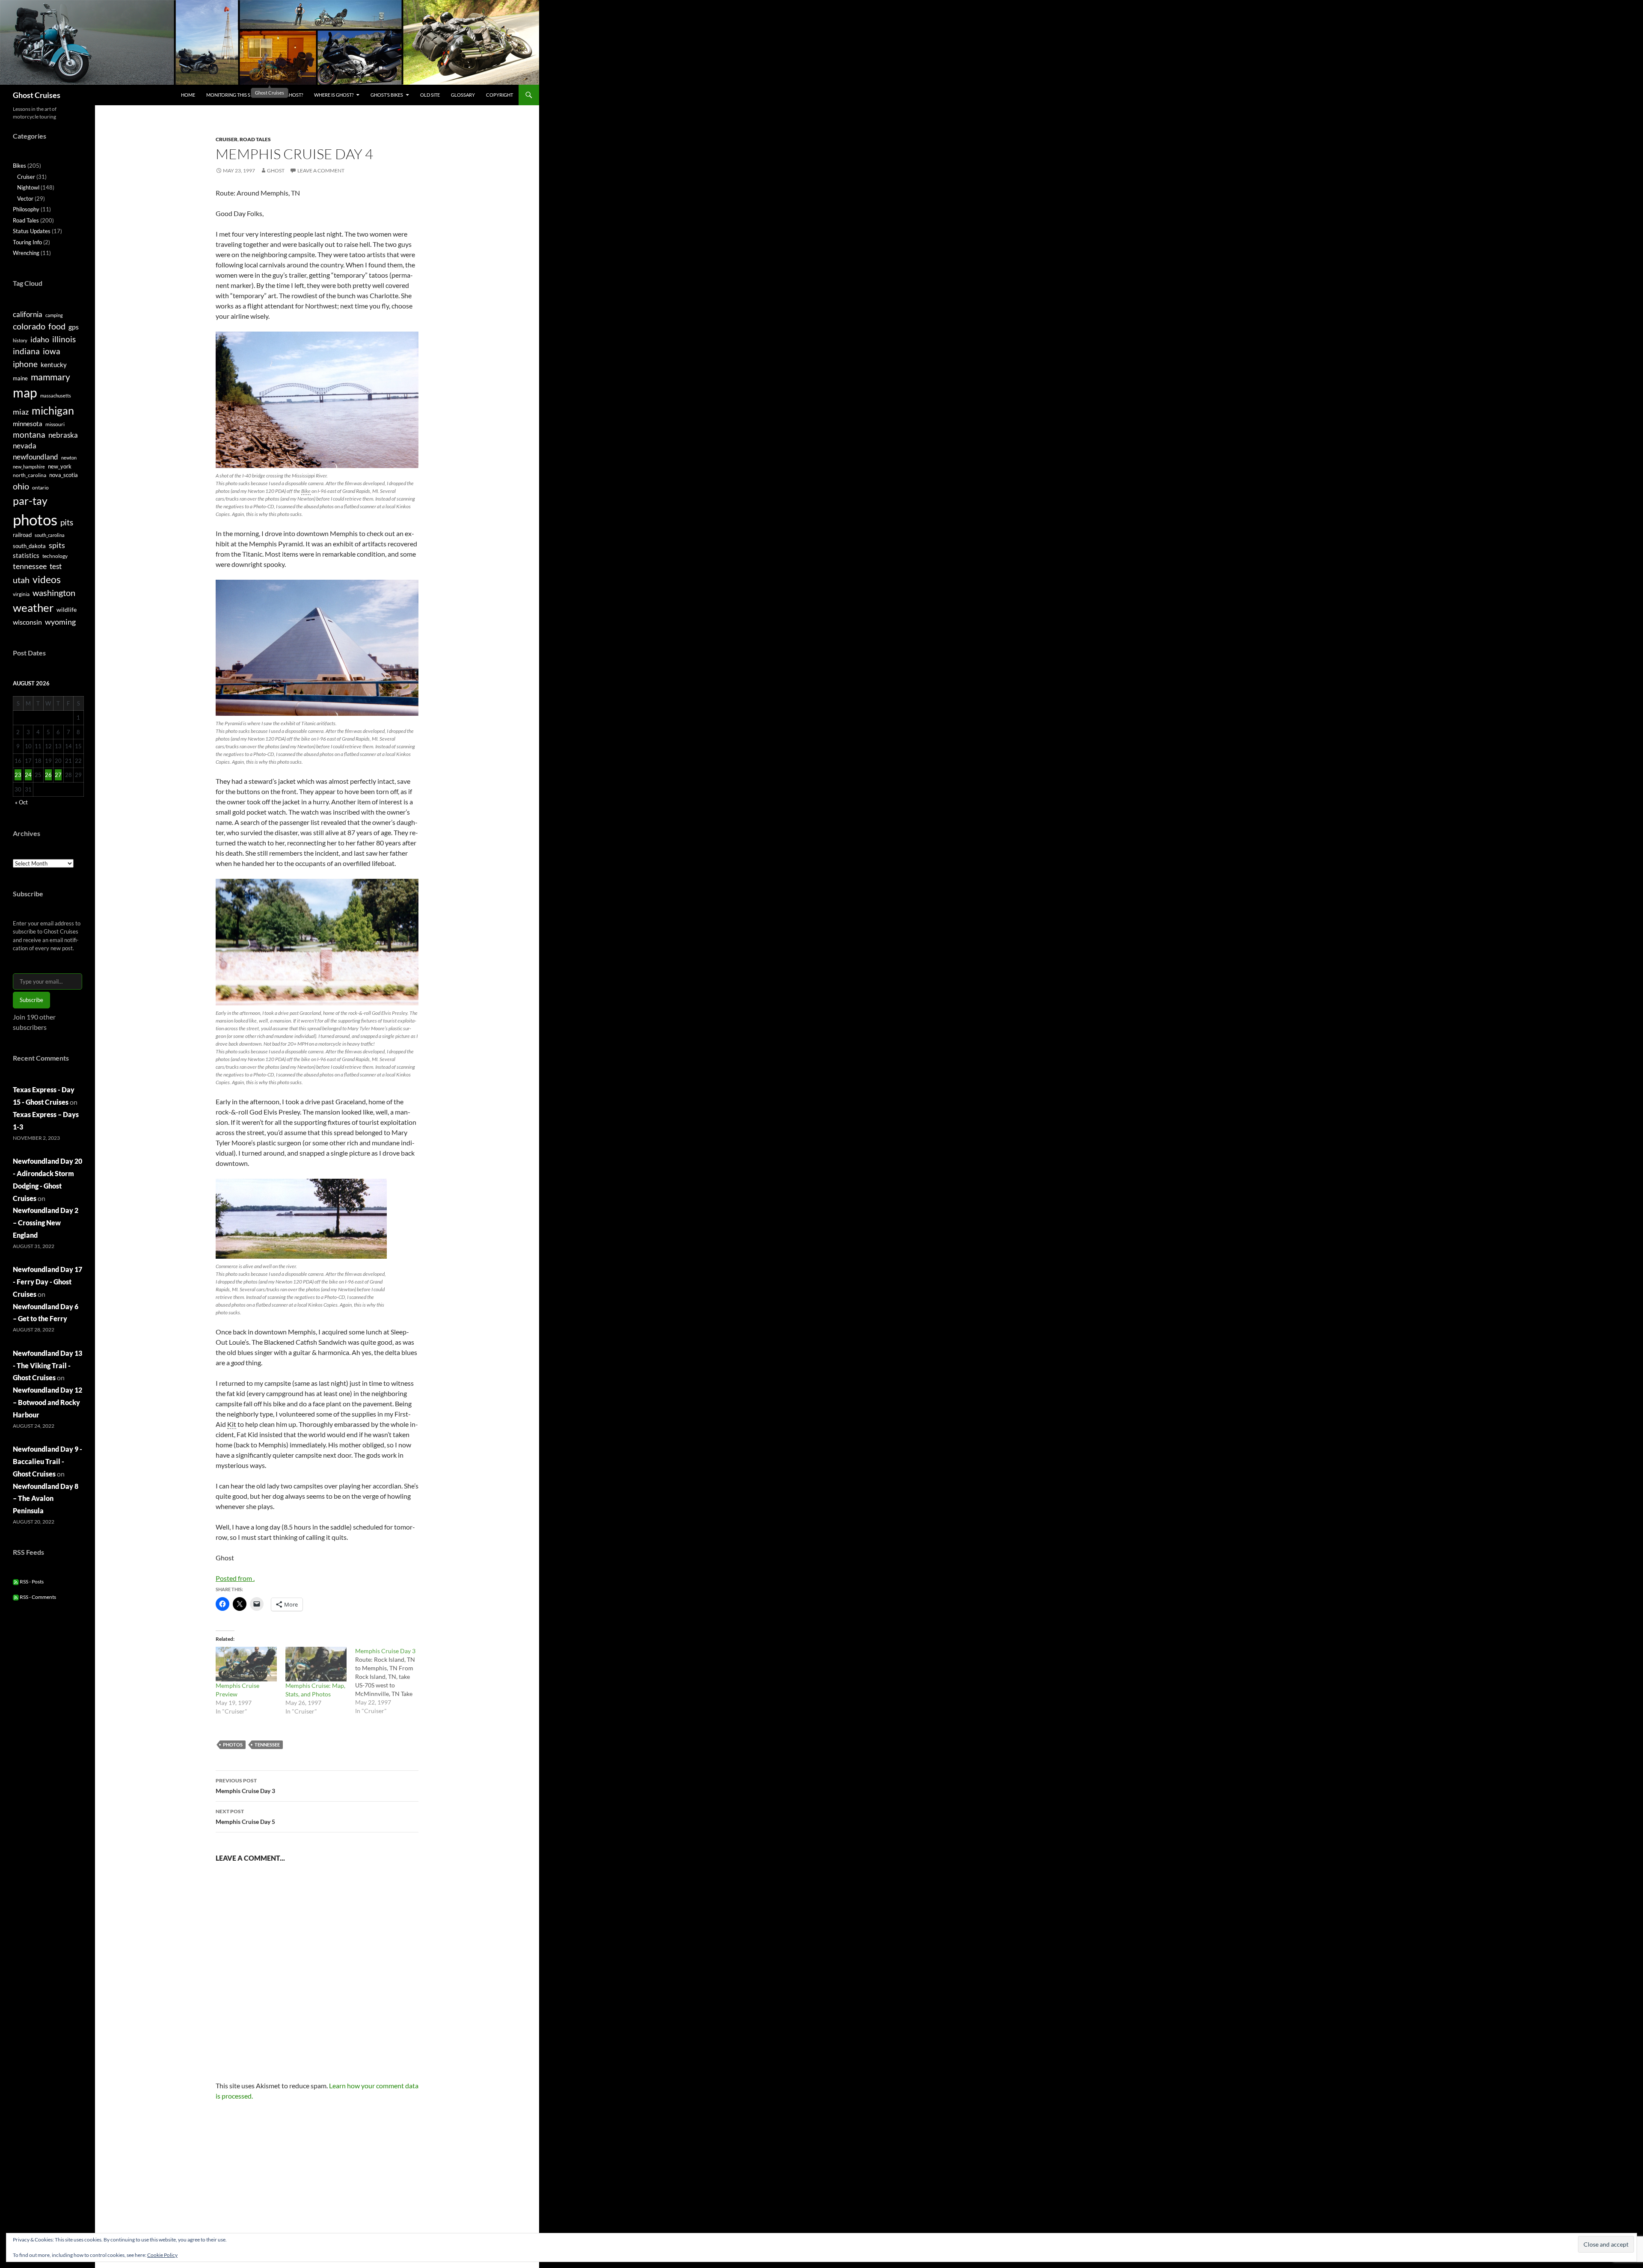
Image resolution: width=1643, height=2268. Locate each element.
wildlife (67, 609)
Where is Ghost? (334, 95)
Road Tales (255, 139)
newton (69, 458)
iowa (52, 351)
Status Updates (32, 231)
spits (57, 545)
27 (58, 775)
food (57, 326)
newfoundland (36, 457)
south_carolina (50, 535)
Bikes (19, 166)
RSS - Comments (37, 1597)
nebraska (63, 435)
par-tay (30, 501)
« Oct (21, 802)
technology (55, 556)
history (20, 340)
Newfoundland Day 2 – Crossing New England (46, 1223)
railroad (22, 535)
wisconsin (27, 622)
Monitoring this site (231, 95)
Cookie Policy (162, 2255)
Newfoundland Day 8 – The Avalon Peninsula (46, 1499)
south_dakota (29, 546)
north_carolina (30, 475)
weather (33, 608)
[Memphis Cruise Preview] (246, 1664)
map (25, 393)
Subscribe (31, 1000)
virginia (21, 594)
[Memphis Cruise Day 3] (390, 1681)
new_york (60, 466)
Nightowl (28, 187)
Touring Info (27, 242)
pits (67, 522)
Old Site (430, 95)
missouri (55, 424)
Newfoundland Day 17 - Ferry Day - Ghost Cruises (47, 1282)
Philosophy (26, 209)
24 (28, 775)
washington (54, 593)
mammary (50, 377)
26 (48, 775)
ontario (40, 488)
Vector (25, 199)
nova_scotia (64, 475)
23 (18, 775)
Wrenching (26, 253)
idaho (40, 339)
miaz (21, 412)
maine (20, 378)
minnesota (28, 424)
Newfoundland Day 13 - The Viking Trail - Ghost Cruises (47, 1365)
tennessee (267, 1745)
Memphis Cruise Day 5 (245, 1817)
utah (21, 580)
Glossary (463, 95)
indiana (26, 351)
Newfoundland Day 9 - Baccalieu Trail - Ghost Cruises (47, 1461)
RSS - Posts (31, 1582)
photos (233, 1745)
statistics (26, 555)
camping (54, 315)
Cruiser (227, 139)
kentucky (54, 365)
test (56, 566)
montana (29, 434)
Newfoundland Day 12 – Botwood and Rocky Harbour (47, 1402)
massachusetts (56, 396)
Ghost (276, 170)
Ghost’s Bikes (387, 95)
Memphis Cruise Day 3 (245, 1786)
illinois (64, 339)
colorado (29, 326)
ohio (21, 486)
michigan (53, 410)
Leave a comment (321, 170)
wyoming (60, 622)
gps (74, 327)
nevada (25, 446)
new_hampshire (29, 467)
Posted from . (235, 1578)
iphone (25, 364)
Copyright (500, 95)
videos (47, 579)
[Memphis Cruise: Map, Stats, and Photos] (316, 1664)
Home (188, 95)
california (28, 314)
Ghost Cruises (37, 95)
